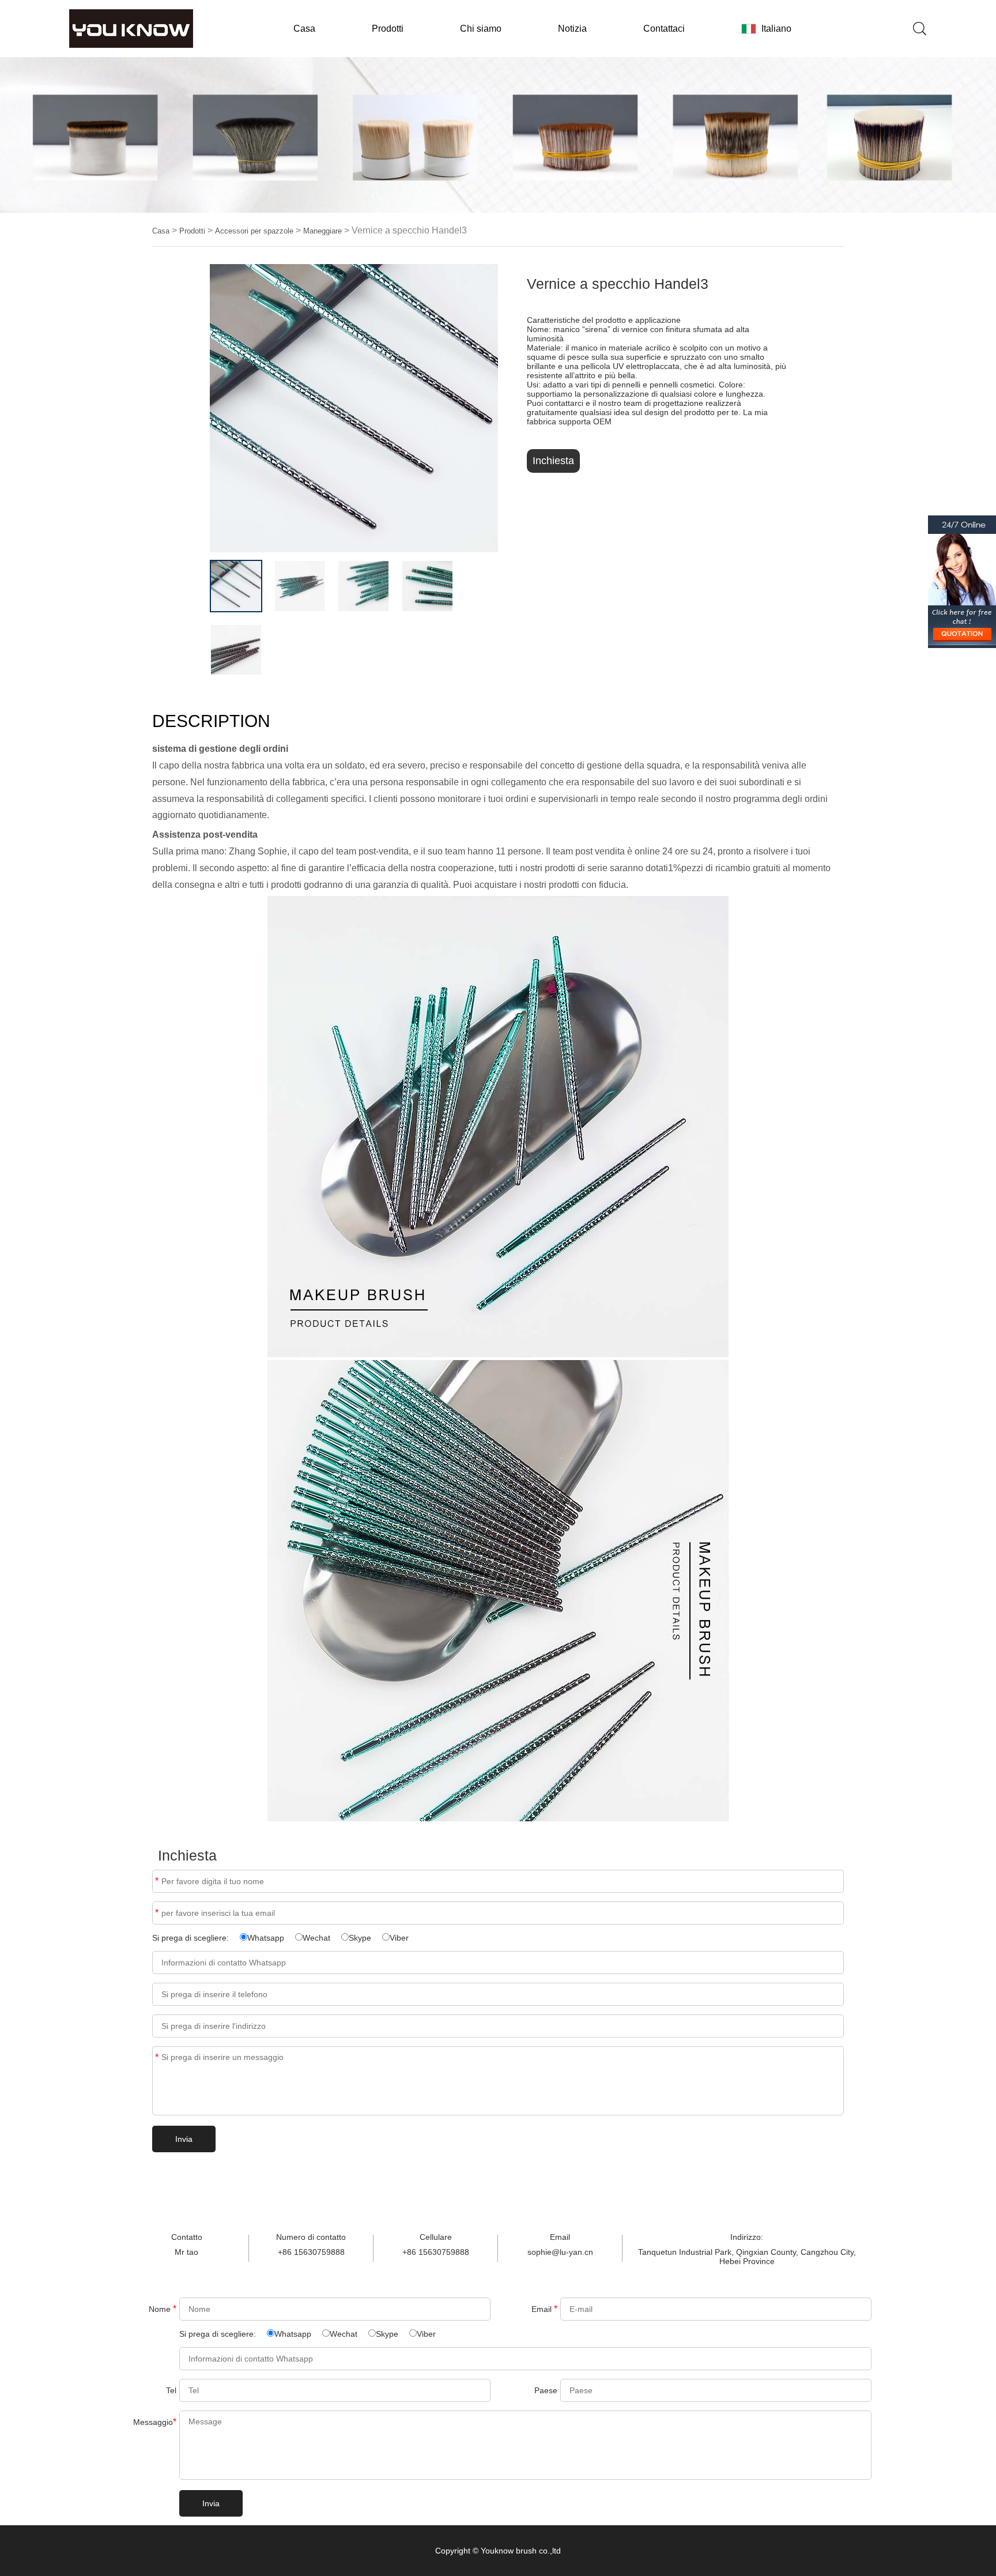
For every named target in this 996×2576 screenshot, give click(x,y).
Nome (163, 2309)
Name (157, 1881)
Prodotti (388, 29)
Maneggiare (322, 231)
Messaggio (155, 2422)
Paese (546, 2390)
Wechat (316, 1938)
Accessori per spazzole (254, 231)
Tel (171, 2390)
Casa (304, 29)
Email (157, 1913)
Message (157, 2057)
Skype (360, 1938)
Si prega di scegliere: (192, 1938)
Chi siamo (481, 29)
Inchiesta (553, 461)
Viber (399, 1938)
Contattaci (664, 29)
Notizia (572, 29)
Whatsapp (266, 1938)
